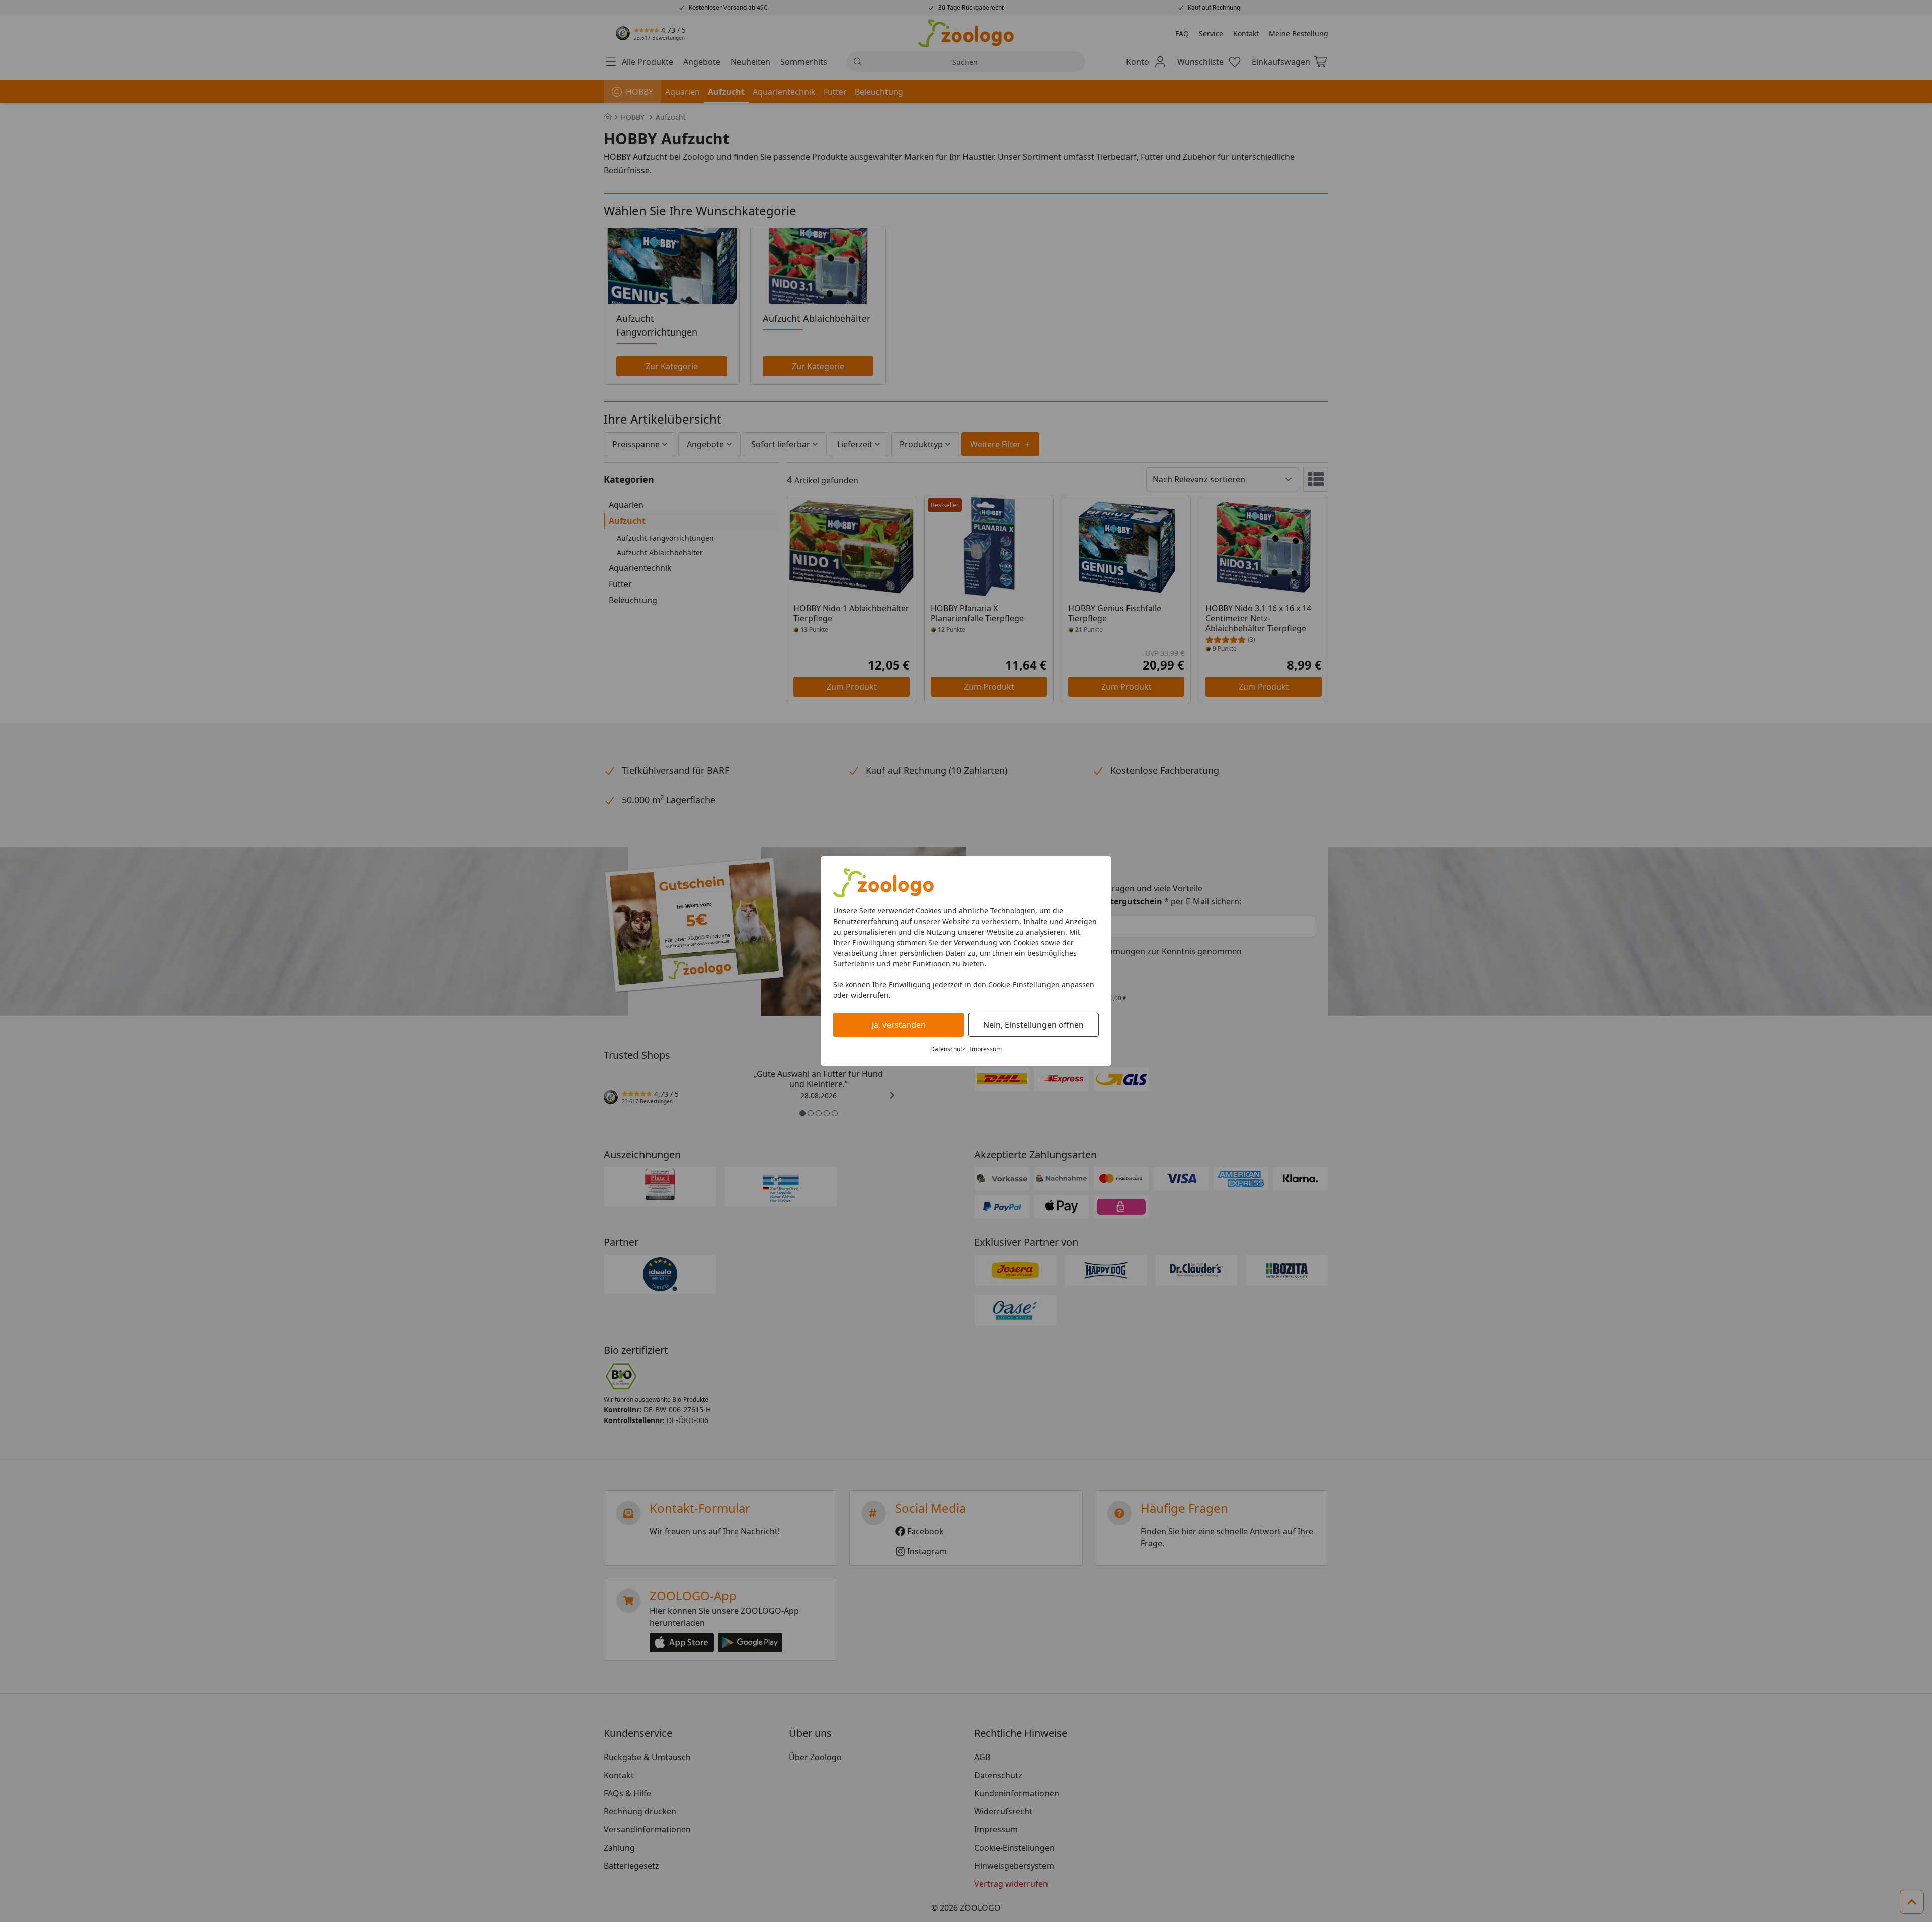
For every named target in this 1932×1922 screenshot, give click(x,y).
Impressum (986, 1049)
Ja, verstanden (899, 1025)
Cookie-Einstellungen (1024, 985)
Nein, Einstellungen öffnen (1033, 1025)
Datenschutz (948, 1049)
